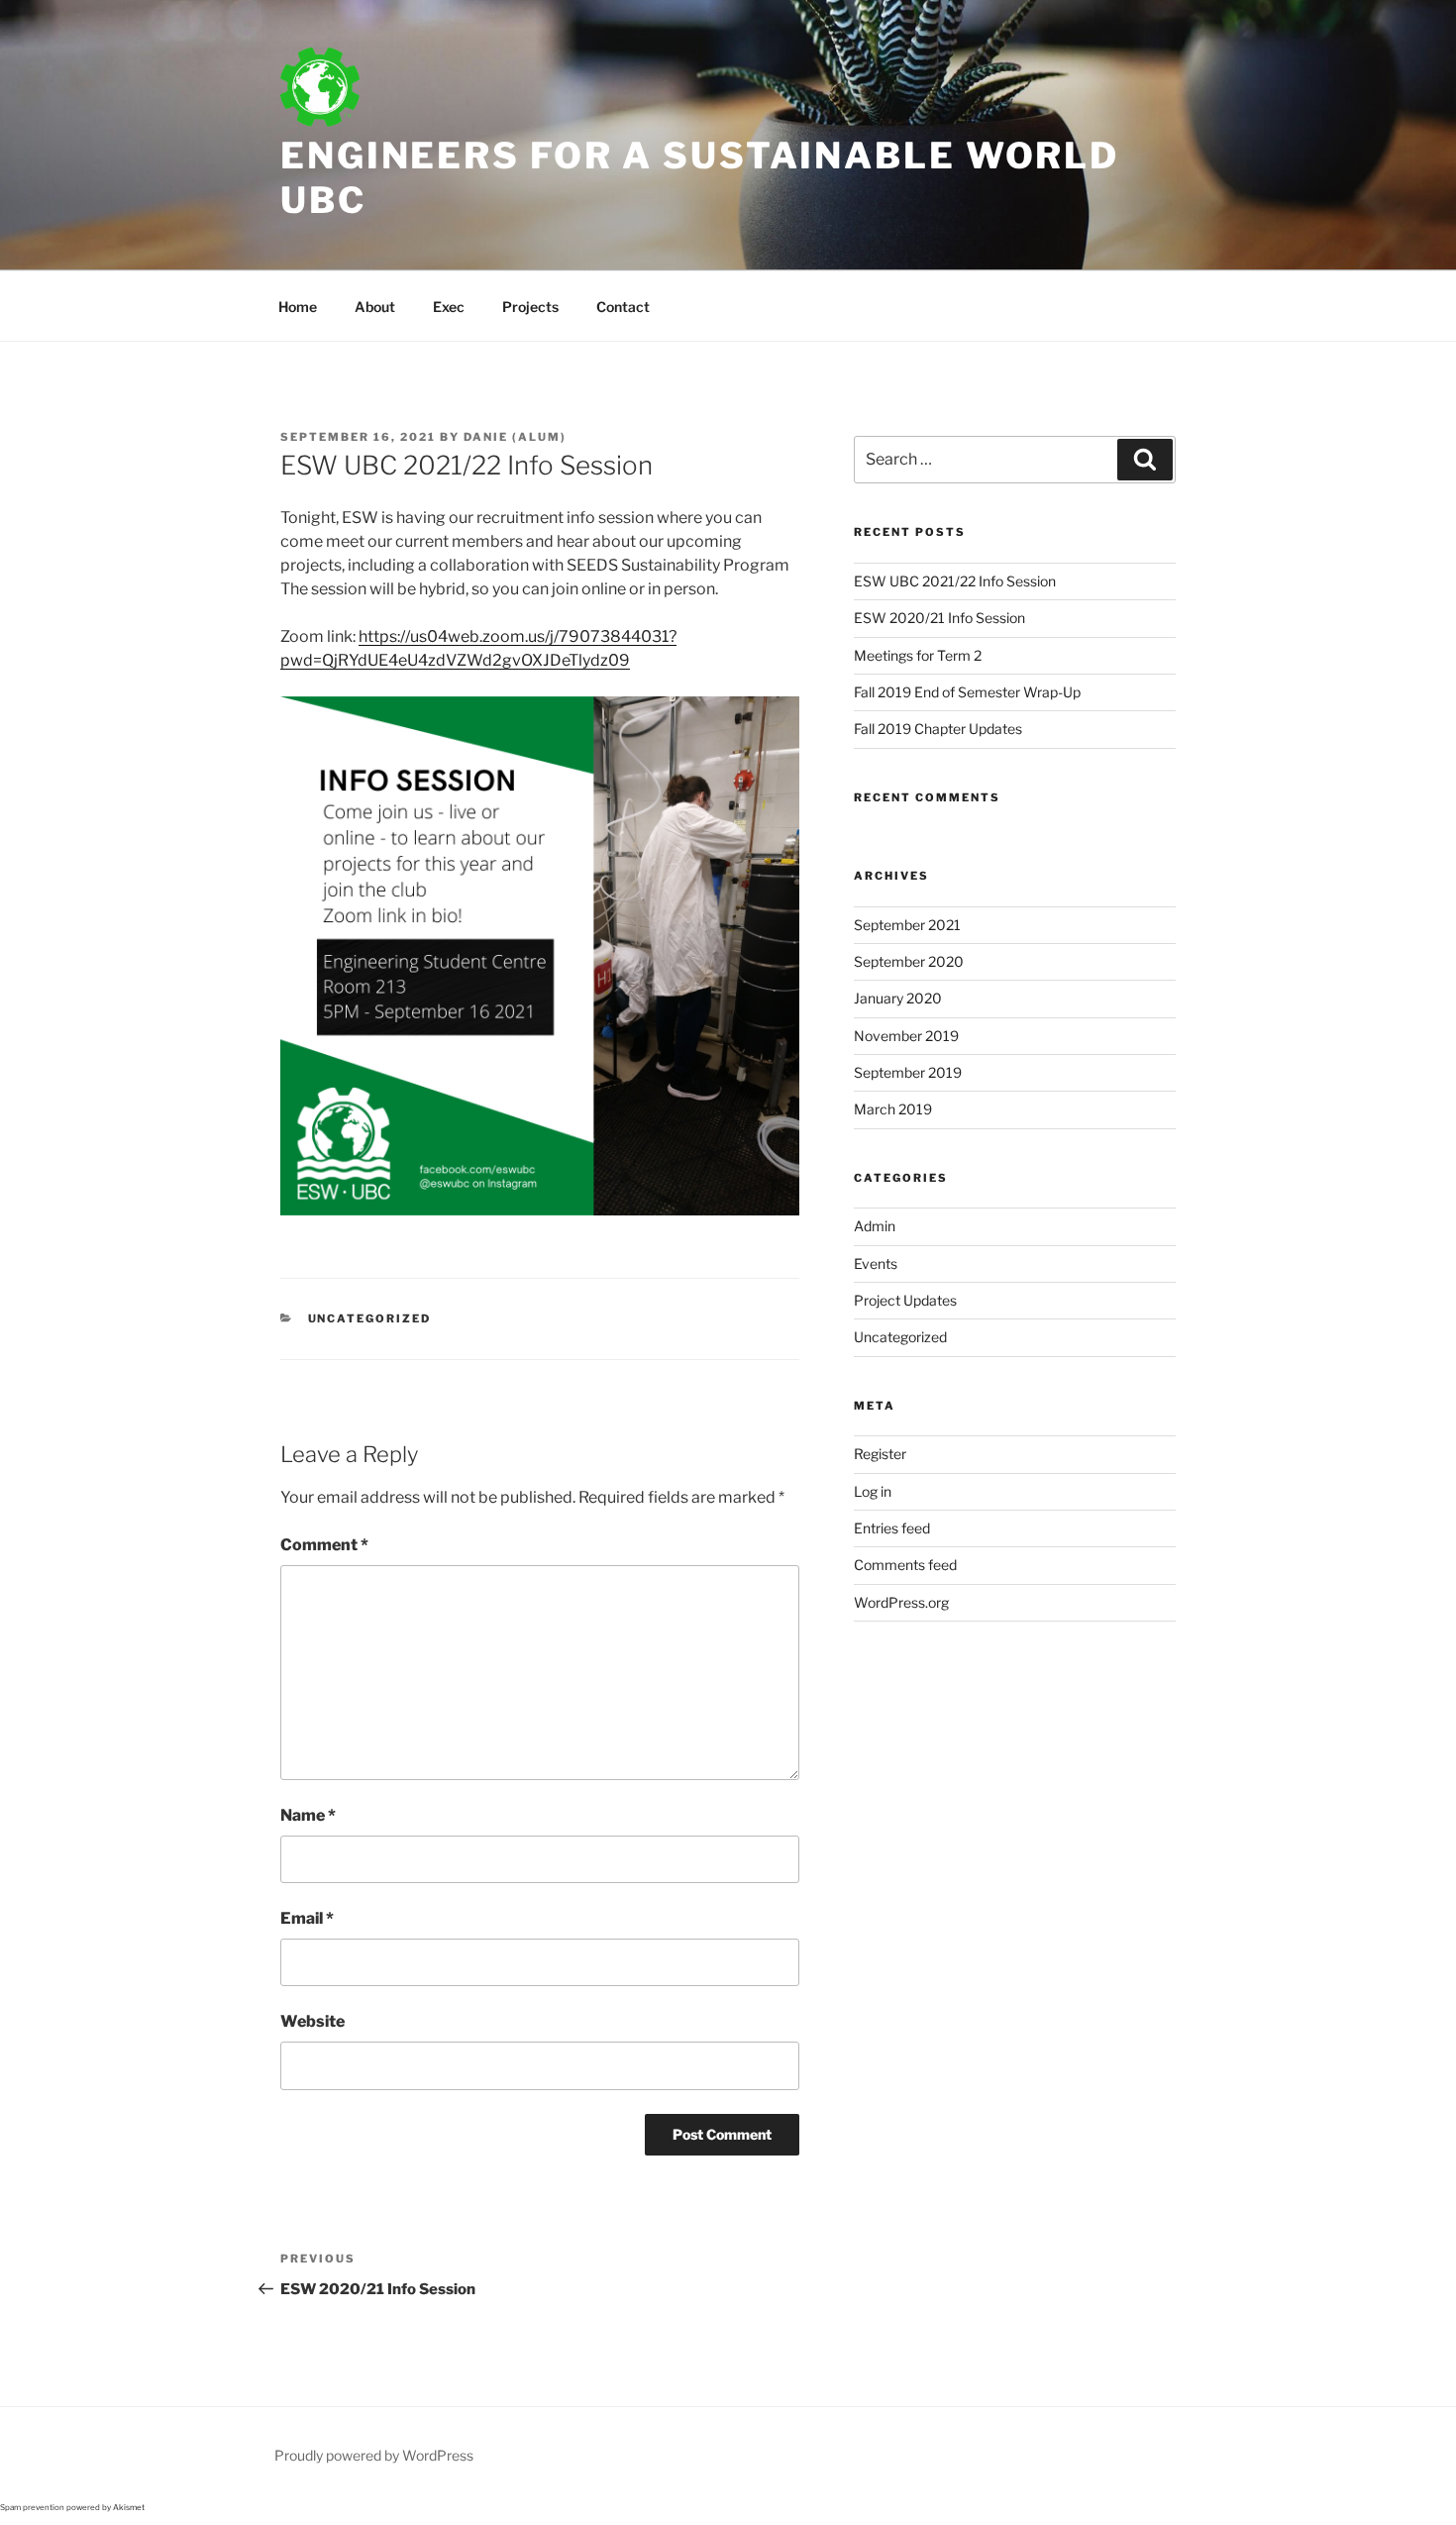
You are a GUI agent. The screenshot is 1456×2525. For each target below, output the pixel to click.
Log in (873, 1491)
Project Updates (905, 1300)
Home (298, 307)
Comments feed (905, 1565)
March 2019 (893, 1109)
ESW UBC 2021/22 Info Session (955, 581)
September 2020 (909, 961)
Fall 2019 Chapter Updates (938, 729)
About (375, 307)
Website (312, 2021)
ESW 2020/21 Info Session (939, 618)
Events (876, 1263)
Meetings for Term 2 (918, 655)
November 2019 (906, 1036)
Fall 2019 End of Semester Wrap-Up (967, 692)
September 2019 (908, 1072)
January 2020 (898, 998)
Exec (449, 307)
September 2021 (907, 925)
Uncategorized (370, 1318)
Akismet (129, 2507)
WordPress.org (901, 1602)
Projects (530, 307)
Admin (875, 1226)
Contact (623, 307)
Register (880, 1454)
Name (308, 1815)
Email (307, 1918)
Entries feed (892, 1528)
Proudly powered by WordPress (374, 2455)
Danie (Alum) (515, 437)
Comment (324, 1545)
